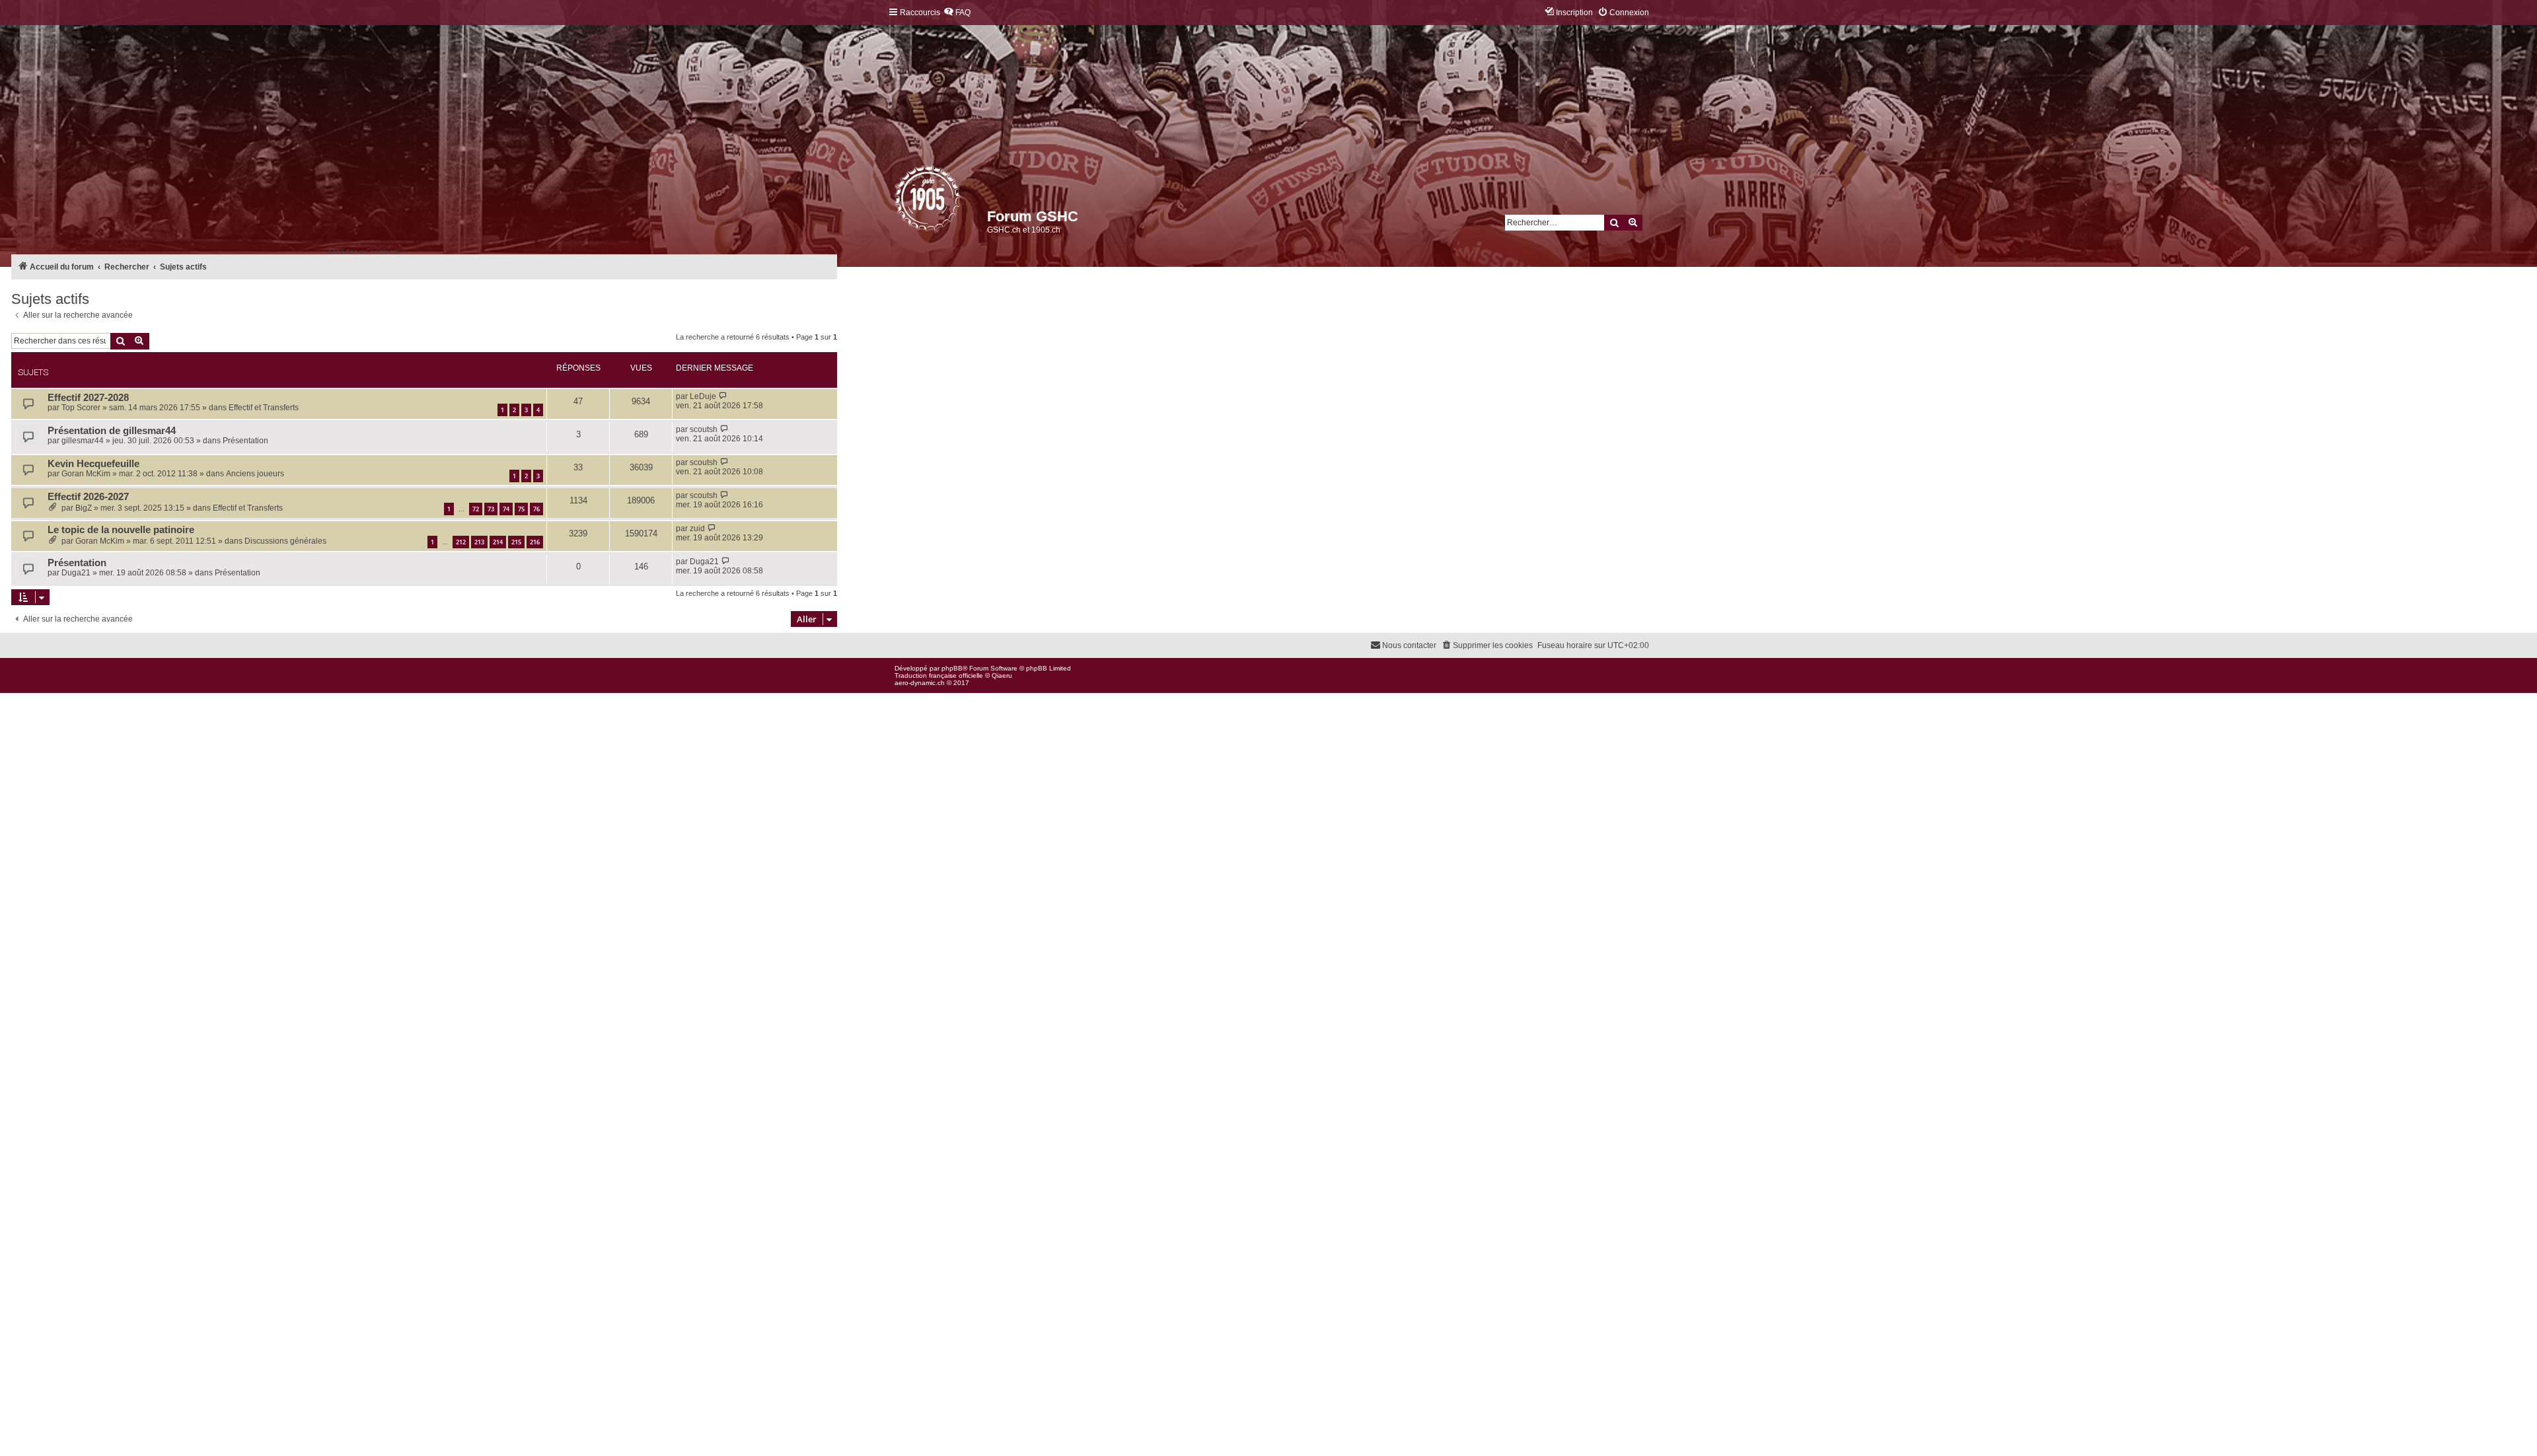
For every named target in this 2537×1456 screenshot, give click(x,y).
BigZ (84, 508)
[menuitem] (957, 13)
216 (535, 542)
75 (521, 509)
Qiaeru (1002, 675)
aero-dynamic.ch (920, 683)
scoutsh (704, 429)
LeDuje (703, 396)
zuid (697, 528)
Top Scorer (81, 408)
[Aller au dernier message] (723, 396)
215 (516, 542)
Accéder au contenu (363, 252)
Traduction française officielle (939, 675)
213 (479, 542)
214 (498, 542)
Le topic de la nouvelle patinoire (121, 530)
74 (506, 509)
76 (536, 509)
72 (476, 509)
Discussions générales (285, 541)
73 (491, 509)
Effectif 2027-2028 (88, 398)
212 (461, 542)
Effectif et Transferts (264, 408)
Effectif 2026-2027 (88, 497)
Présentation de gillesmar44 (112, 431)
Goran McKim (86, 474)
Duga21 (76, 573)
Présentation (245, 441)
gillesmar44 (83, 441)
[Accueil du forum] (896, 201)
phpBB (952, 668)
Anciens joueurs (255, 474)
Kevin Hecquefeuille (93, 464)
